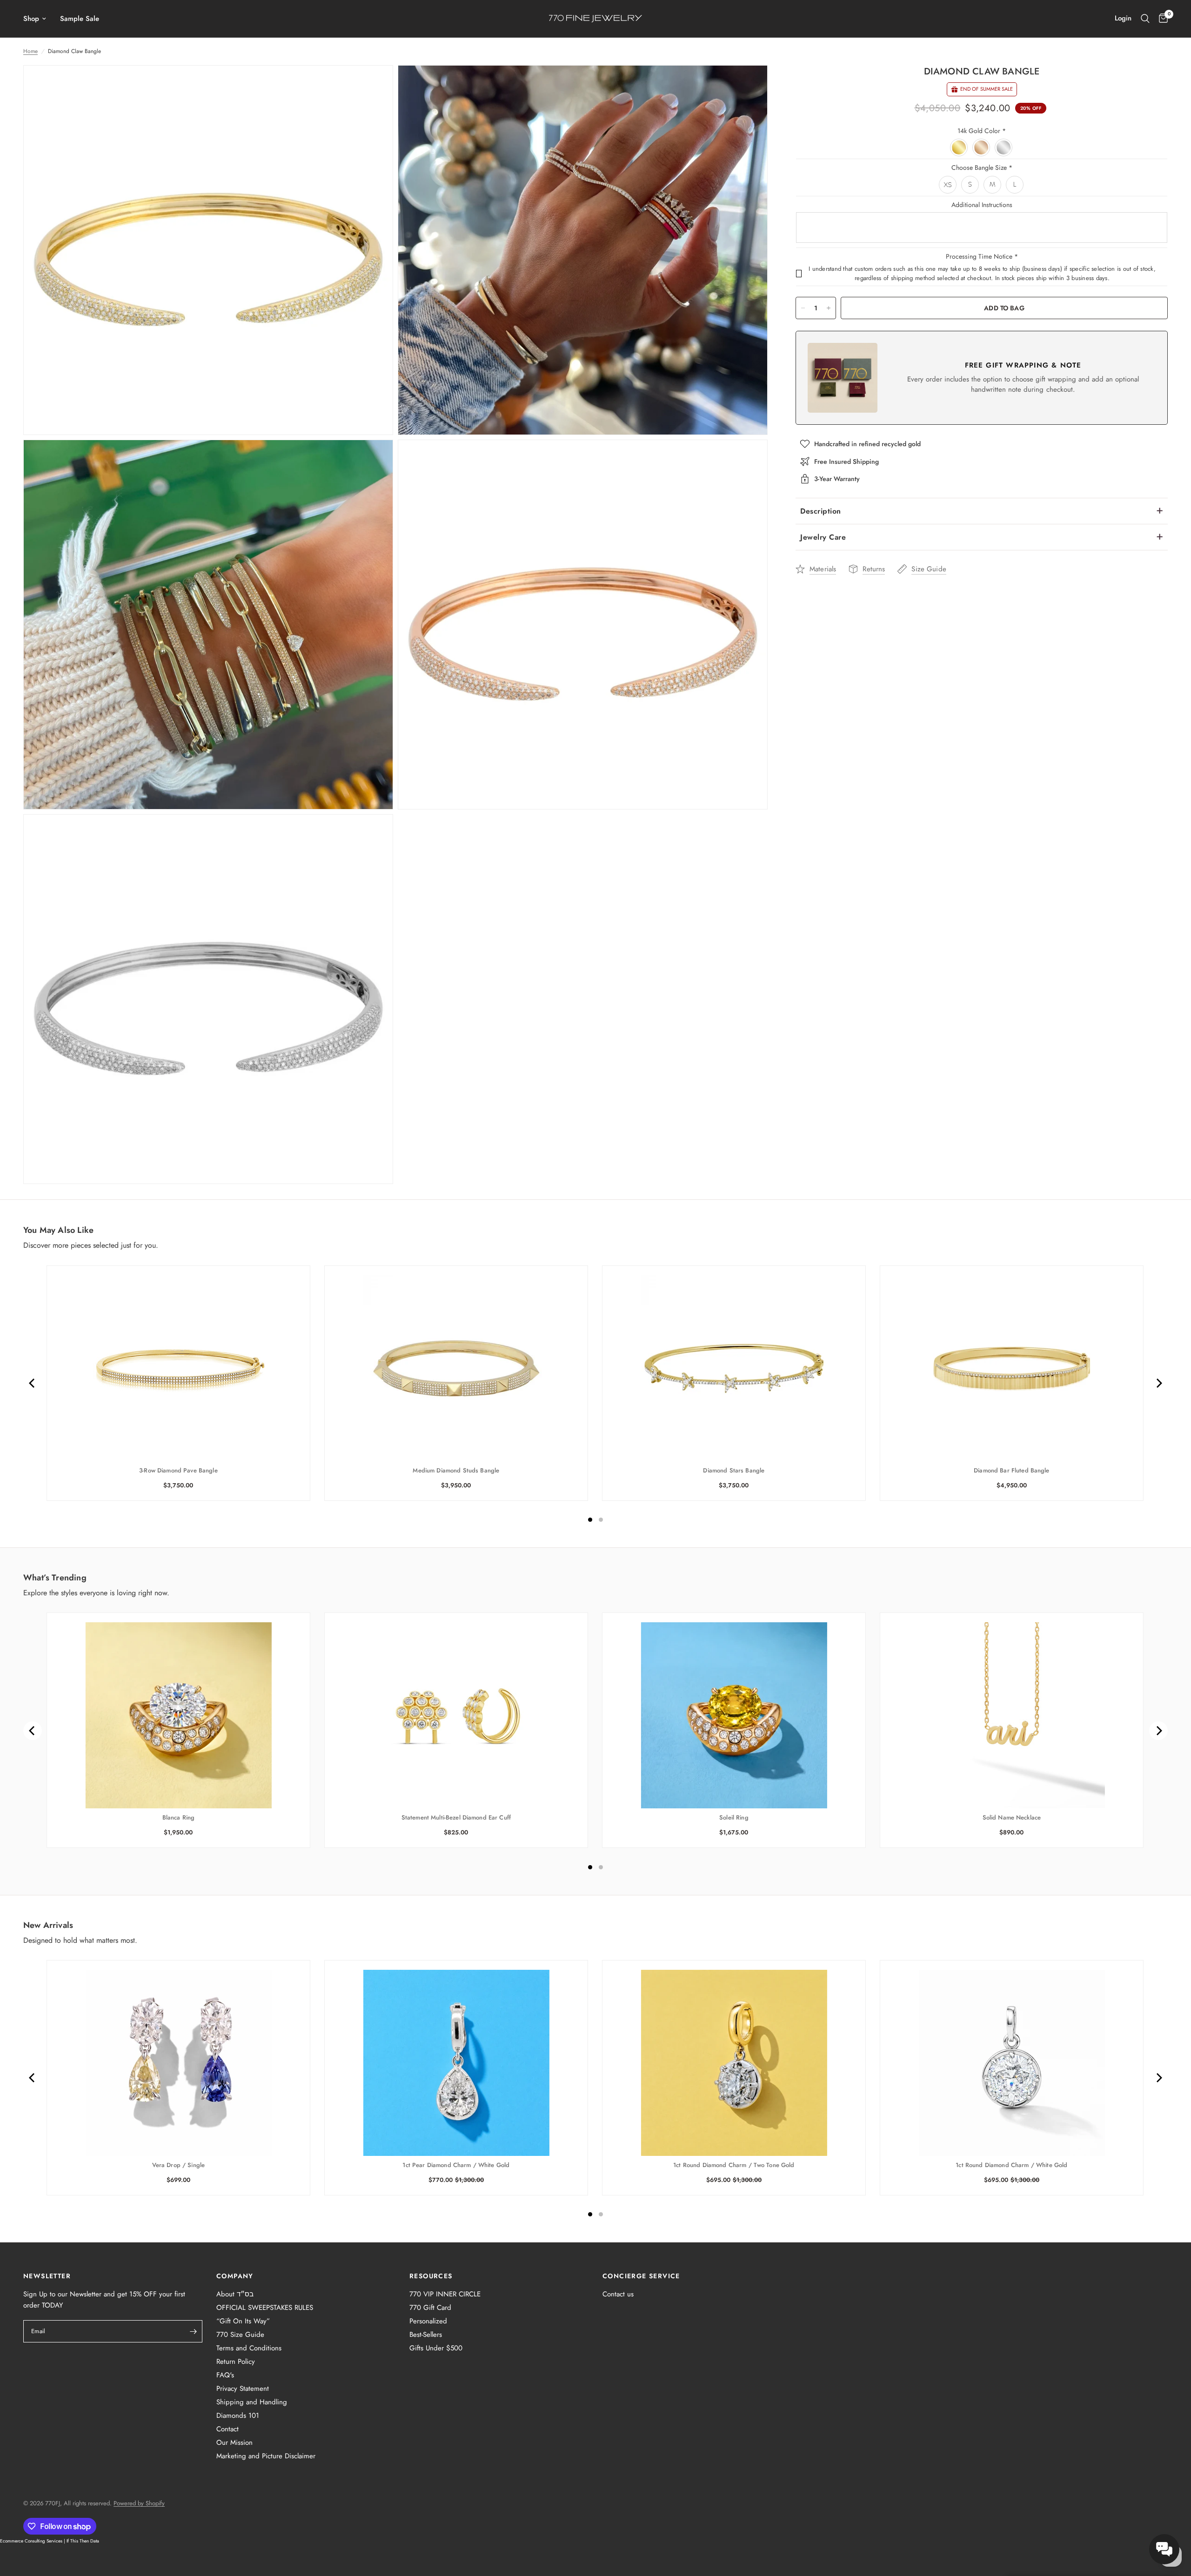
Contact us (618, 2294)
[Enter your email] (193, 2331)
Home (30, 51)
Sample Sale (80, 19)
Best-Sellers (426, 2335)
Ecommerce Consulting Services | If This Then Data (50, 2541)
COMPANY (235, 2276)
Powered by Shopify (139, 2503)
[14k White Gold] (1004, 148)
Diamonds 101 (238, 2415)
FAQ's (225, 2375)
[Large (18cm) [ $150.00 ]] (1015, 185)
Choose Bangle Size (982, 167)
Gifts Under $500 (436, 2348)
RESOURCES (431, 2276)
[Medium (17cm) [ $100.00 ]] (993, 185)
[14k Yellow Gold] (959, 148)
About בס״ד (235, 2294)
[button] (1164, 2549)
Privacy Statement (243, 2389)
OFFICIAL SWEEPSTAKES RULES (265, 2308)
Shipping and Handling (252, 2402)
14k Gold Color (982, 131)
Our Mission (234, 2442)
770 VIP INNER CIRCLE (445, 2294)
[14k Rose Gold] (982, 148)
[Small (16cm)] (970, 185)
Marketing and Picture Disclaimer (266, 2456)
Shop (31, 19)
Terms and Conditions (249, 2348)
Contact (227, 2429)
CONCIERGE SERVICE (641, 2276)
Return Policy (236, 2362)
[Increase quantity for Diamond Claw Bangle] (829, 308)
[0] (1161, 19)
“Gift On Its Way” (243, 2321)
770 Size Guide (240, 2335)
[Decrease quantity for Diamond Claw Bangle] (803, 308)
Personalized (428, 2321)
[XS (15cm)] (948, 185)
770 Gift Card (430, 2308)
